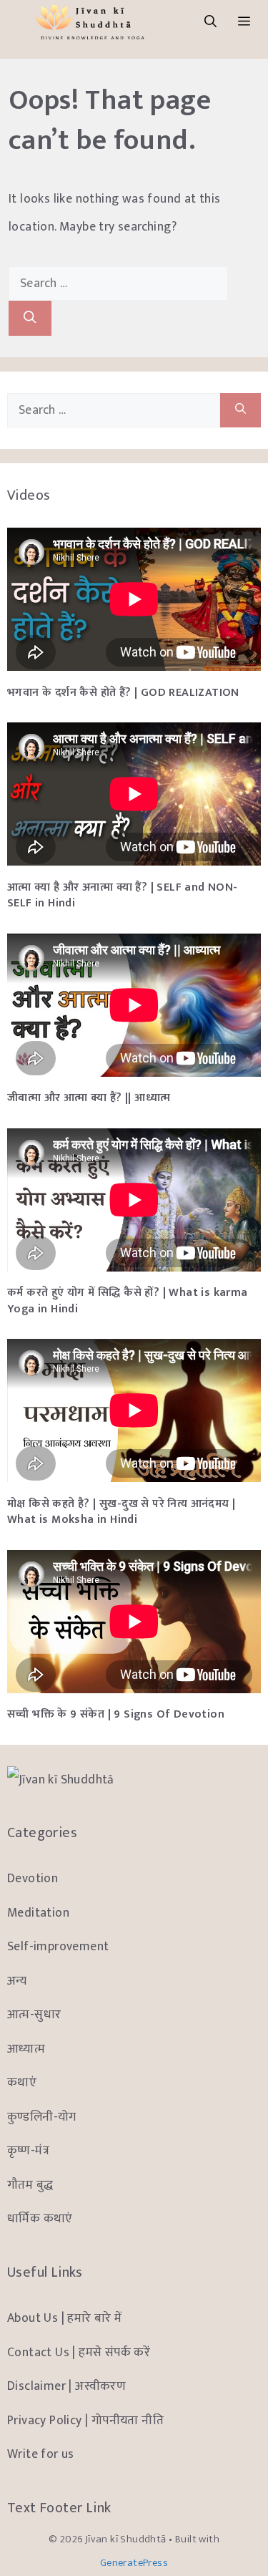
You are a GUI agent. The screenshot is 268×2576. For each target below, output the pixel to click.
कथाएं (22, 2082)
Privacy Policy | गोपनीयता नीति (85, 2420)
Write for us (41, 2454)
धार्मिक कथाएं (40, 2218)
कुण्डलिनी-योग (42, 2117)
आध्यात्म (26, 2049)
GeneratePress (134, 2563)
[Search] (30, 318)
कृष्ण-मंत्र (28, 2150)
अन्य (17, 1981)
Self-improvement (58, 1946)
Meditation (38, 1913)
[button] (210, 22)
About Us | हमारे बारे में (65, 2318)
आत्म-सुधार (34, 2014)
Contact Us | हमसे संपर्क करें (79, 2352)
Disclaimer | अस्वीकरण (66, 2386)
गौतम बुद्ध (30, 2185)
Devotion (33, 1878)
